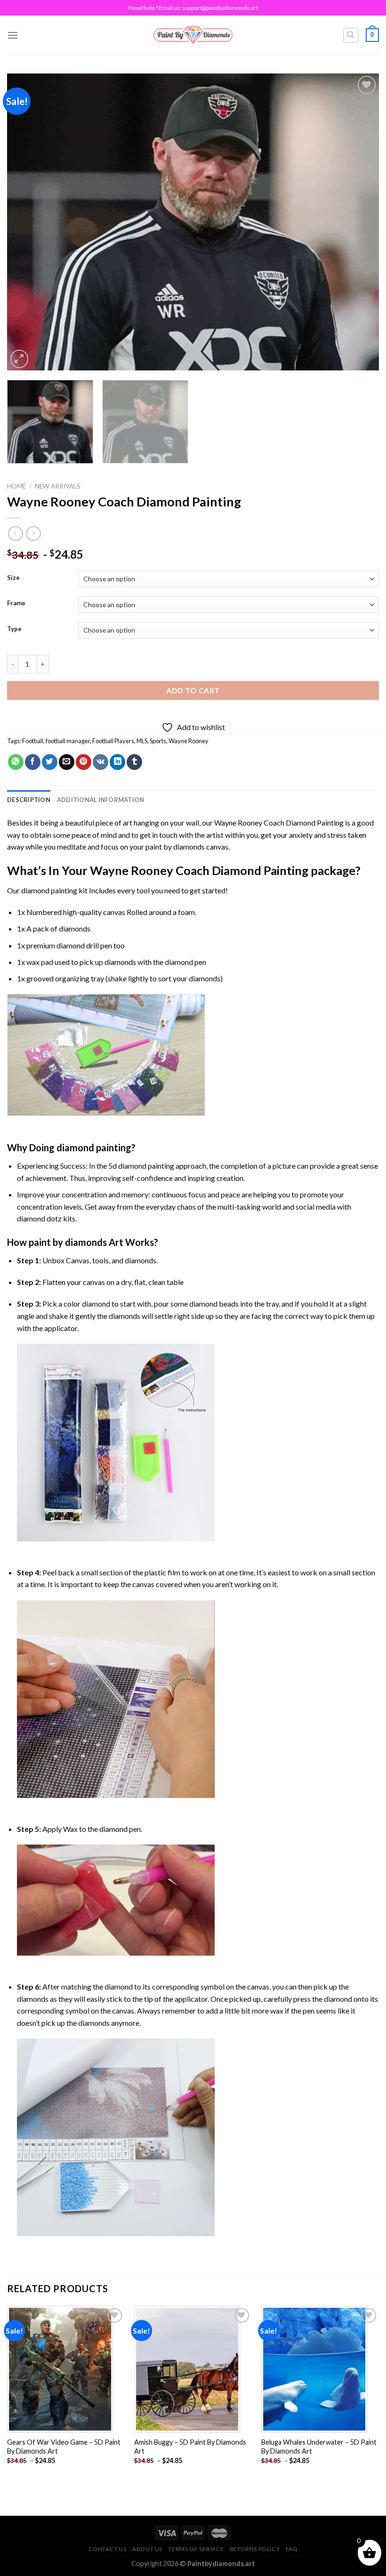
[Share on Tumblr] (134, 762)
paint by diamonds (175, 847)
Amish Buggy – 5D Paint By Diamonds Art (190, 2447)
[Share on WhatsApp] (16, 762)
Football (33, 741)
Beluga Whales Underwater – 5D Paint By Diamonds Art (319, 2447)
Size (13, 578)
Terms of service (196, 2549)
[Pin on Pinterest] (84, 762)
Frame (16, 603)
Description (29, 800)
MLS (142, 741)
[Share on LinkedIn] (117, 762)
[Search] (351, 35)
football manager (68, 741)
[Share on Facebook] (33, 762)
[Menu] (13, 35)
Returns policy (255, 2549)
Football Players (113, 741)
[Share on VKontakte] (101, 762)
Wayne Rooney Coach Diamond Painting (279, 823)
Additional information (101, 800)
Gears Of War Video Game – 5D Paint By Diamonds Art (64, 2447)
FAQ (292, 2549)
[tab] (29, 800)
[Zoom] (20, 359)
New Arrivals (58, 486)
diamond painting (49, 890)
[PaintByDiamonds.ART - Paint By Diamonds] (193, 35)
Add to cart (193, 690)
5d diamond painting (141, 1166)
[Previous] (26, 222)
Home (16, 486)
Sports (158, 741)
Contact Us (108, 2549)
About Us (147, 2549)
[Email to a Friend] (67, 762)
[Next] (360, 222)
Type (14, 629)
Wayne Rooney (189, 741)
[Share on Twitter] (50, 762)
